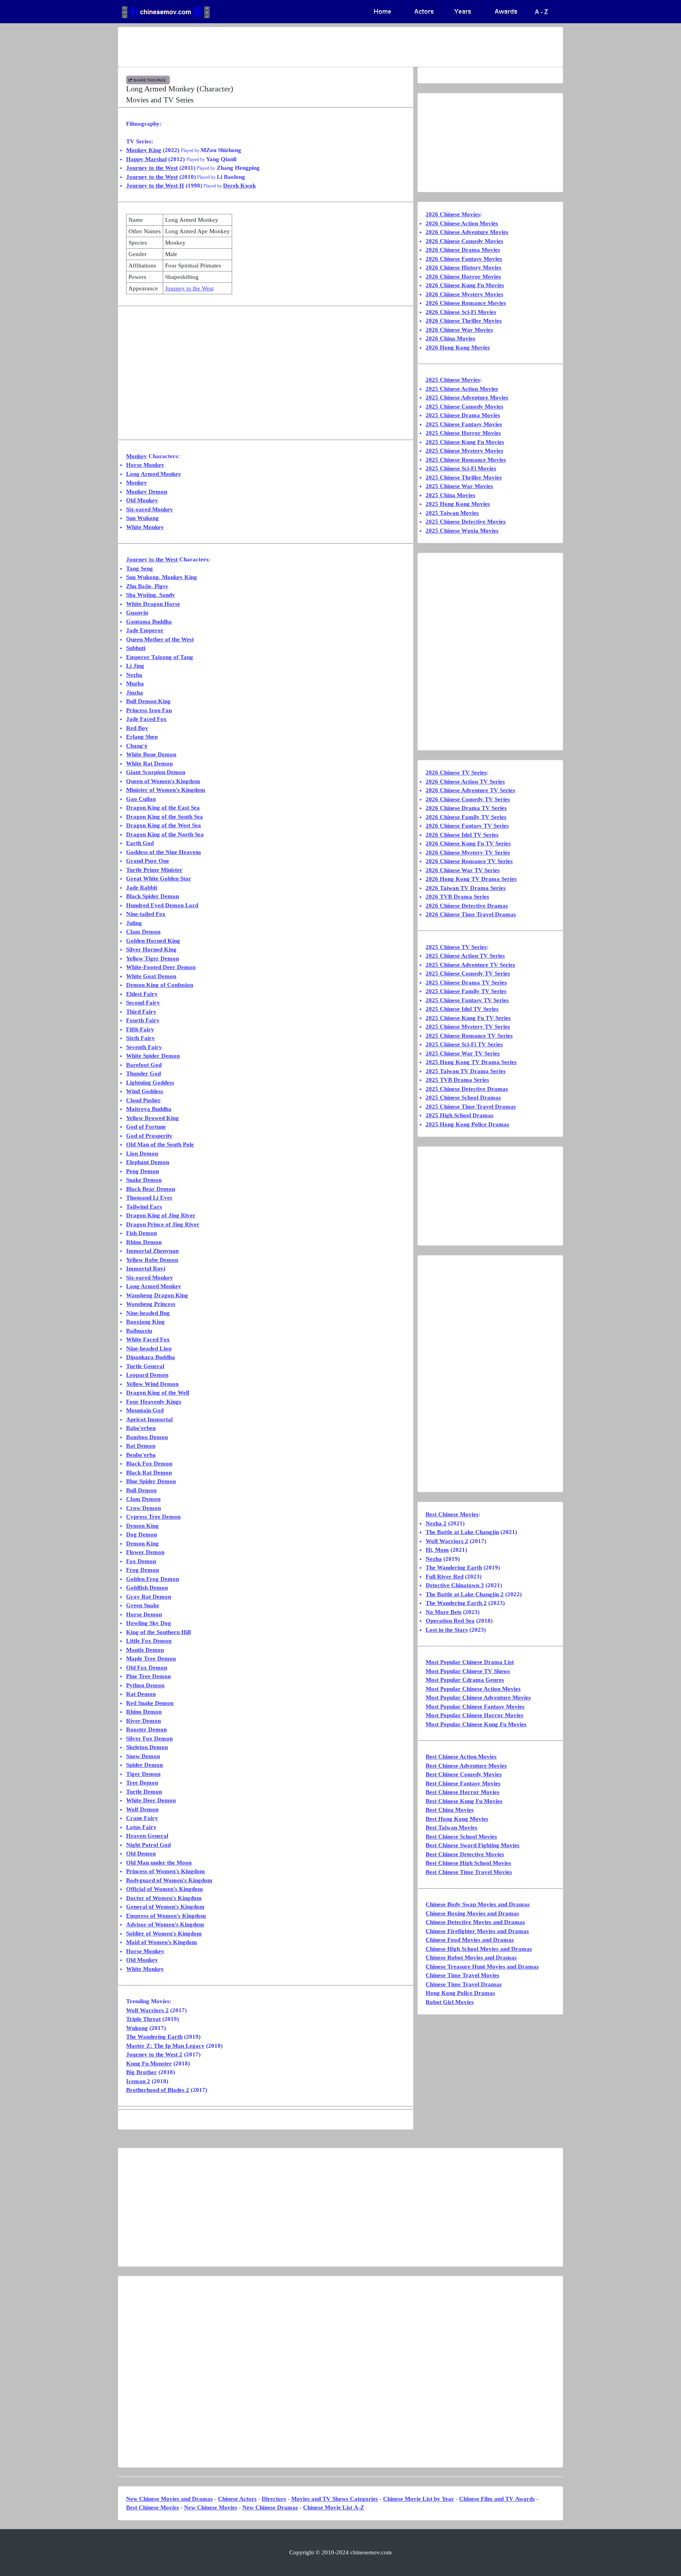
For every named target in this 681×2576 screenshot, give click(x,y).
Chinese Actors (237, 2499)
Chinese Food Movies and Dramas (470, 1940)
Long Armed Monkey (154, 474)
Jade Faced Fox (146, 719)
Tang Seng (140, 568)
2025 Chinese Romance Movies (466, 460)
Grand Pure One (148, 861)
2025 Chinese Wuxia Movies (462, 531)
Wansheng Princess (151, 1304)
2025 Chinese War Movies (459, 486)
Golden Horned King (153, 941)
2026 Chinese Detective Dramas (467, 906)
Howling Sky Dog (149, 1623)
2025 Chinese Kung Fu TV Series (468, 1018)
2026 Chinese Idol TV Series (462, 835)
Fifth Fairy (140, 1029)
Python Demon (145, 1685)
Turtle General (145, 1366)
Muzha (135, 683)
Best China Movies (450, 1810)
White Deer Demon (151, 1800)
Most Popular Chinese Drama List (470, 1662)
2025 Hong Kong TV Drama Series (471, 1062)
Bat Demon (141, 1446)
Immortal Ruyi (146, 1268)
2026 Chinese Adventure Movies (467, 232)
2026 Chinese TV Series (456, 773)
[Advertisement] (309, 47)
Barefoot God (144, 1065)
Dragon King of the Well (158, 1393)
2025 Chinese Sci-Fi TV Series (464, 1044)
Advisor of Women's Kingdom (165, 1924)
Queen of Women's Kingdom (163, 781)
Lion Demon (142, 1153)
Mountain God (145, 1410)
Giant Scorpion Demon (156, 772)
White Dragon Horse (153, 604)
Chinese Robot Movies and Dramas (471, 1958)
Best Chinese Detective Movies (465, 1854)
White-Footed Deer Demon (161, 967)
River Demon (143, 1721)
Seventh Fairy (144, 1047)
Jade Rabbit (142, 888)
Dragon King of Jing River (161, 1215)
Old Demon (141, 1854)
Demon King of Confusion (160, 985)
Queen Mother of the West (160, 639)
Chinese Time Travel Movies (462, 1975)
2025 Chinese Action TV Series (465, 956)
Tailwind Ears (144, 1207)
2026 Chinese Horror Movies (463, 277)
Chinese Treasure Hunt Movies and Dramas (482, 1967)
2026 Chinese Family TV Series (466, 817)
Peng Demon (142, 1171)
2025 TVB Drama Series (457, 1080)
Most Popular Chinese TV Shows (468, 1671)
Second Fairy (143, 1003)
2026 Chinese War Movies (459, 330)
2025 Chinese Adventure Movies (467, 397)
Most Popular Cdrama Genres (465, 1680)
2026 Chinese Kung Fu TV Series (468, 843)
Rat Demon (141, 1694)
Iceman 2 (138, 2081)
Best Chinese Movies (452, 1514)
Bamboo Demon (147, 1437)
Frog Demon (142, 1570)
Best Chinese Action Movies (461, 1757)
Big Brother (141, 2072)
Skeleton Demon (147, 1747)
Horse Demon (144, 1614)
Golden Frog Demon (153, 1579)
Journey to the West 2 (154, 2054)
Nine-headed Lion (149, 1348)
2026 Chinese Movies (453, 214)
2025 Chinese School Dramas (463, 1098)
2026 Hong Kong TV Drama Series (471, 879)
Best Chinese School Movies (461, 1837)
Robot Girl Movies (450, 2002)
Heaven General (147, 1836)
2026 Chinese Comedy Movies (464, 241)
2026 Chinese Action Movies (462, 223)
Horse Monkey (145, 465)
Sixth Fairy (140, 1038)
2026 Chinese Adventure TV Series (470, 790)
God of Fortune (146, 1127)
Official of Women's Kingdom (165, 1889)
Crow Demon (143, 1508)
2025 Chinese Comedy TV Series (468, 973)
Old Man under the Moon (159, 1863)
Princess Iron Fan (149, 710)
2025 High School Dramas (460, 1115)
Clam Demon (143, 932)
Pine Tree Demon (148, 1676)
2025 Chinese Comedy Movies (464, 407)
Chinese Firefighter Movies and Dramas (477, 1931)
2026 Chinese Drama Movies (463, 250)
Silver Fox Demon (149, 1738)
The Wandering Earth (154, 2037)
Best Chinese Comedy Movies (464, 1774)
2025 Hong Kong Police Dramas (467, 1124)
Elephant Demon (148, 1162)
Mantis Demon (145, 1650)
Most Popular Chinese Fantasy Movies (475, 1707)
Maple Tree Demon (151, 1659)
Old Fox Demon (147, 1668)
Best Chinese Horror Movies (462, 1792)
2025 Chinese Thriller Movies (464, 477)
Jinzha (135, 693)
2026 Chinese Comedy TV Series (468, 799)
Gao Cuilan (141, 799)
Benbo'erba (141, 1455)
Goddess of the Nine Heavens (164, 852)
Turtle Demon (144, 1792)
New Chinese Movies (211, 2507)
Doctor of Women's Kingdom (164, 1898)
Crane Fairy (142, 1818)
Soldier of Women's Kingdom (164, 1933)
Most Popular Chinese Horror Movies (474, 1715)
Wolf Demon (142, 1809)
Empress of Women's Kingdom (166, 1916)
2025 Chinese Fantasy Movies (464, 424)
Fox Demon (141, 1561)
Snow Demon (143, 1756)
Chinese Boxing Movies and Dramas (472, 1913)
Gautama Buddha (149, 622)
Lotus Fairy (141, 1827)
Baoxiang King (145, 1322)
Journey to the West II (155, 186)
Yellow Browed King (153, 1118)
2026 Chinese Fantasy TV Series (467, 826)
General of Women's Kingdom (165, 1907)
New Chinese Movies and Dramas (169, 2499)
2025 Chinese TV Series (456, 947)
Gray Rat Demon (149, 1597)
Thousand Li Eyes (149, 1198)
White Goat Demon (151, 976)
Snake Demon (144, 1180)
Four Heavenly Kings (154, 1402)
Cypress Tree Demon (153, 1517)
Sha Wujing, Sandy (151, 595)
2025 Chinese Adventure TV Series (470, 965)
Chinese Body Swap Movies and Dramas (478, 1904)
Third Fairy (141, 1012)
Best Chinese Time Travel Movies (469, 1872)
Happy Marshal (146, 159)
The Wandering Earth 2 (456, 1603)
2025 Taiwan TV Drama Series (466, 1071)
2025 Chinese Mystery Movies (464, 451)
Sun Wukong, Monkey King (162, 577)
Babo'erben (141, 1428)
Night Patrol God (148, 1845)
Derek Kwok (239, 186)
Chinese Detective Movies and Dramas (475, 1922)
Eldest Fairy (142, 994)
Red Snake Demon (150, 1703)
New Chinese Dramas (270, 2507)
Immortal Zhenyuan (152, 1251)
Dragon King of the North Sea (165, 834)
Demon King (142, 1526)
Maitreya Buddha (149, 1109)
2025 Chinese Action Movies (462, 389)
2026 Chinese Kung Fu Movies (465, 285)
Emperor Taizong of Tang (160, 657)
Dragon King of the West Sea (164, 825)
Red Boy (137, 728)
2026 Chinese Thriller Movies (464, 321)
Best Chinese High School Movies (468, 1863)
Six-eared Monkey (150, 509)
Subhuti (136, 648)
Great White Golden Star (159, 878)
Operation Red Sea (450, 1621)
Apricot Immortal (149, 1419)
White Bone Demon (151, 754)
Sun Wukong (142, 518)
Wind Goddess (145, 1091)
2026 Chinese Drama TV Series (466, 808)
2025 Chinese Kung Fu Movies (465, 442)
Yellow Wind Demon (152, 1384)
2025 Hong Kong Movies (458, 504)
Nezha (134, 675)
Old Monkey (142, 500)
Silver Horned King (151, 949)
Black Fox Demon (149, 1464)
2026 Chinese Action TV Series (465, 782)
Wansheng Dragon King (157, 1295)
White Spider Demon (153, 1056)
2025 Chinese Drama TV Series (466, 982)
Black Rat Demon (149, 1473)
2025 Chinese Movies (453, 380)
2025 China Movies (450, 495)
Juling (134, 923)
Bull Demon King (148, 701)
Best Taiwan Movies (451, 1828)
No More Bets (444, 1612)
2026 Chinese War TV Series (463, 870)
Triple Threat (143, 2019)
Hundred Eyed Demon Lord (162, 905)
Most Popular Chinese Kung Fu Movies (476, 1724)
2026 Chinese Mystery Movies (464, 294)
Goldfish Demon (147, 1588)
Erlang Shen (142, 737)
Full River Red (445, 1577)
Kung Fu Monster (149, 2063)
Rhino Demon (144, 1242)
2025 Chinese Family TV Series (466, 991)
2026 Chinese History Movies (463, 267)
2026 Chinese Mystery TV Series (468, 852)
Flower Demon (145, 1552)
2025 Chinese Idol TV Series (462, 1009)
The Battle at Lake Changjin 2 (465, 1594)
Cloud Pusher (143, 1100)
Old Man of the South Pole (160, 1144)
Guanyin (137, 613)
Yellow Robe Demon (152, 1260)
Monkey (137, 456)
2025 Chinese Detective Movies (466, 522)
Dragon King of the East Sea (163, 808)
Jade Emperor (145, 630)
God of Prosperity (149, 1136)
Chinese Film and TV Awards (497, 2499)
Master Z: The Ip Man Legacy (165, 2046)
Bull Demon (141, 1490)
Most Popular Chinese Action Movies (473, 1689)
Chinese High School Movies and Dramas (479, 1949)
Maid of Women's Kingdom (162, 1942)
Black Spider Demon (153, 896)
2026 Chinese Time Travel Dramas (471, 914)
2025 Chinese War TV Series (463, 1053)
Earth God (140, 843)
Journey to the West (152, 168)
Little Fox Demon (149, 1641)
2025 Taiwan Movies (452, 513)
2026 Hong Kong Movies (458, 347)
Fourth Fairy (143, 1020)
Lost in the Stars (447, 1630)
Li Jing (135, 666)
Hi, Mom (437, 1550)
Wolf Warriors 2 (147, 2010)
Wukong (137, 2028)
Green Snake (143, 1605)
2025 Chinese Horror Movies (463, 433)
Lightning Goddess (150, 1083)
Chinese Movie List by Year (419, 2499)
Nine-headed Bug (148, 1313)
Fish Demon (141, 1233)
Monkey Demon (147, 492)
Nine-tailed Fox (146, 914)
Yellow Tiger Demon (153, 958)
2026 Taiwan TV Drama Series (466, 888)
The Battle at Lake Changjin (462, 1532)
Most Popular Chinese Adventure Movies (478, 1698)
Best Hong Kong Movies (457, 1819)
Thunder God (143, 1073)
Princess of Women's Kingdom (166, 1871)
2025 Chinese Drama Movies (463, 415)
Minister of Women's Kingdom (166, 790)
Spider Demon (144, 1765)
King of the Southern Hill (158, 1632)
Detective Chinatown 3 (455, 1585)
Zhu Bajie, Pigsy (147, 586)
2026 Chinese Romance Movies (466, 303)
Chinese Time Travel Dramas (464, 1984)
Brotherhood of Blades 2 (158, 2090)
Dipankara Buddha (151, 1357)
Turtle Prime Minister (154, 870)
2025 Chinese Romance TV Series (469, 1036)
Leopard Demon (147, 1375)
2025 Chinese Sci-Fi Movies (461, 468)
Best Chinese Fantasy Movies (463, 1783)
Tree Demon (142, 1783)
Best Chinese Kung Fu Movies (464, 1801)
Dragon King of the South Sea (165, 817)
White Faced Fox (148, 1339)
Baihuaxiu (139, 1331)
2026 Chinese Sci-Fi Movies (461, 312)
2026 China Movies (450, 338)
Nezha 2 (436, 1523)
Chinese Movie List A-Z (334, 2507)
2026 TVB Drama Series (457, 897)
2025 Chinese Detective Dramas (467, 1089)
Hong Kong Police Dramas (460, 1993)
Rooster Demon (146, 1729)
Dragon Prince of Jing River (163, 1224)
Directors (274, 2499)
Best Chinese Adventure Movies (466, 1766)
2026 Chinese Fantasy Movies (464, 259)
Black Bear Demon (151, 1189)
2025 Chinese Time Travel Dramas (471, 1107)
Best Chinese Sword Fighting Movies (473, 1845)
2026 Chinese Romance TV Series (469, 861)
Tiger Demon (143, 1774)
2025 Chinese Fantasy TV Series (467, 1000)
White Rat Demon (149, 763)
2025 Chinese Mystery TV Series (468, 1027)
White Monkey (145, 527)
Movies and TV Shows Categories (335, 2499)
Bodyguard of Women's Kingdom (169, 1880)
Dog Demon (141, 1534)
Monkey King (144, 150)
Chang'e (137, 746)
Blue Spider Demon (151, 1481)
